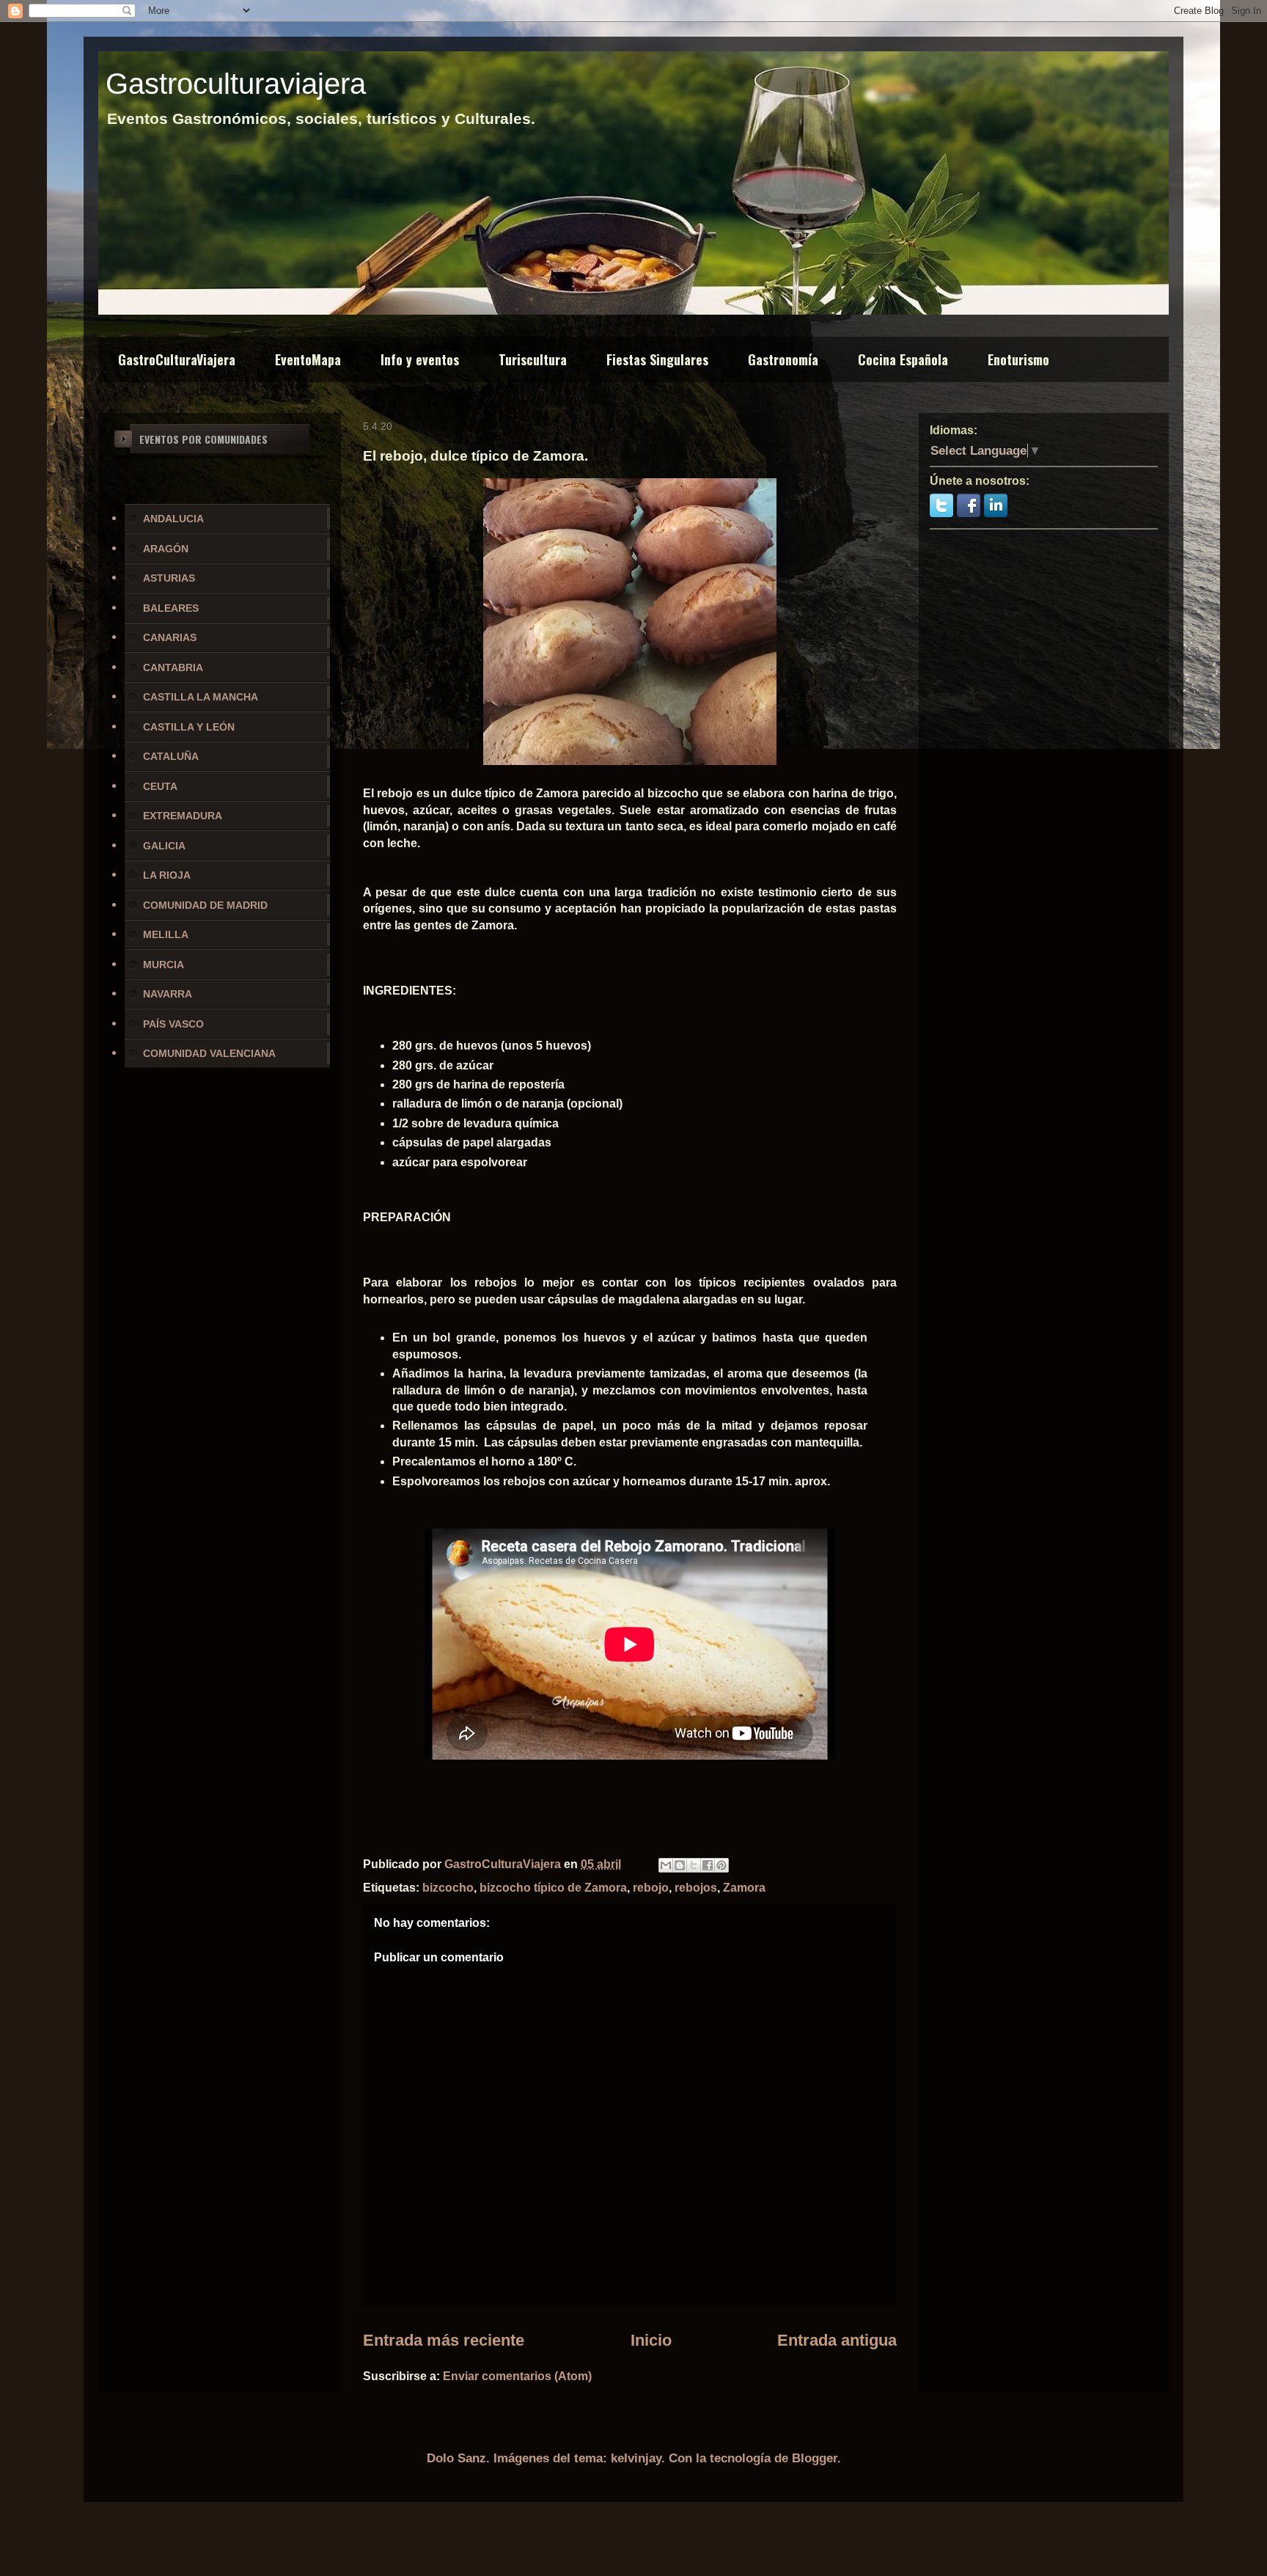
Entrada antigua (837, 2340)
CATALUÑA (171, 756)
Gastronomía (783, 359)
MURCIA (164, 965)
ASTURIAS (169, 578)
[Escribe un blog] (680, 1865)
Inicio (651, 2340)
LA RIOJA (167, 875)
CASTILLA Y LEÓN (189, 727)
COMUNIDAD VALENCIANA (209, 1053)
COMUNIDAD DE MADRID (205, 905)
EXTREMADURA (183, 816)
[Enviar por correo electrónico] (666, 1865)
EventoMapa (308, 359)
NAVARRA (168, 994)
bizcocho (448, 1888)
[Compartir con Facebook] (708, 1865)
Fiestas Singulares (657, 359)
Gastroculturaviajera (236, 84)
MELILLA (166, 934)
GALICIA (164, 846)
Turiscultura (533, 359)
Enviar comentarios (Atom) (517, 2376)
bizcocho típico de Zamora (553, 1888)
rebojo (651, 1888)
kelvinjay (636, 2458)
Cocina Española (903, 359)
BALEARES (171, 608)
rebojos (696, 1888)
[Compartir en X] (694, 1865)
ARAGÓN (166, 549)
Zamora (744, 1888)
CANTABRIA (173, 667)
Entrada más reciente (444, 2340)
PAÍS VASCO (173, 1024)
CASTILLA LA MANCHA (201, 697)
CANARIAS (170, 637)
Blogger (815, 2458)
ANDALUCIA (173, 519)
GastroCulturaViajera (177, 359)
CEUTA (160, 786)
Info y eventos (420, 359)
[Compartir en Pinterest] (721, 1865)
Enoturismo (1018, 359)
